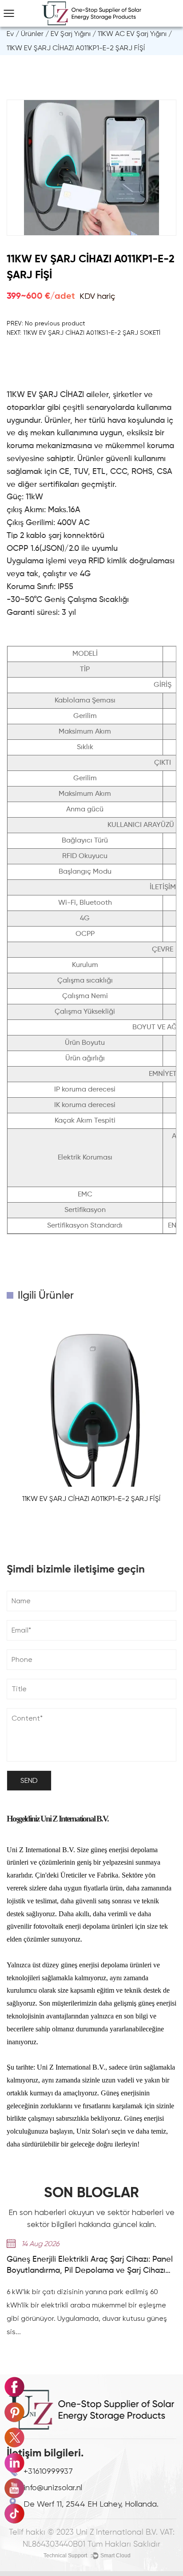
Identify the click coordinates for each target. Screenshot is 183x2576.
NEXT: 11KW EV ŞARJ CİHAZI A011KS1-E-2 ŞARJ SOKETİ (84, 333)
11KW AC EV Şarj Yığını (132, 34)
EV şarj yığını (71, 34)
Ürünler (32, 34)
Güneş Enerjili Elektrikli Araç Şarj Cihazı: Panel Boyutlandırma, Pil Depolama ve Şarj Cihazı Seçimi (90, 2266)
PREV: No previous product (46, 323)
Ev (10, 34)
